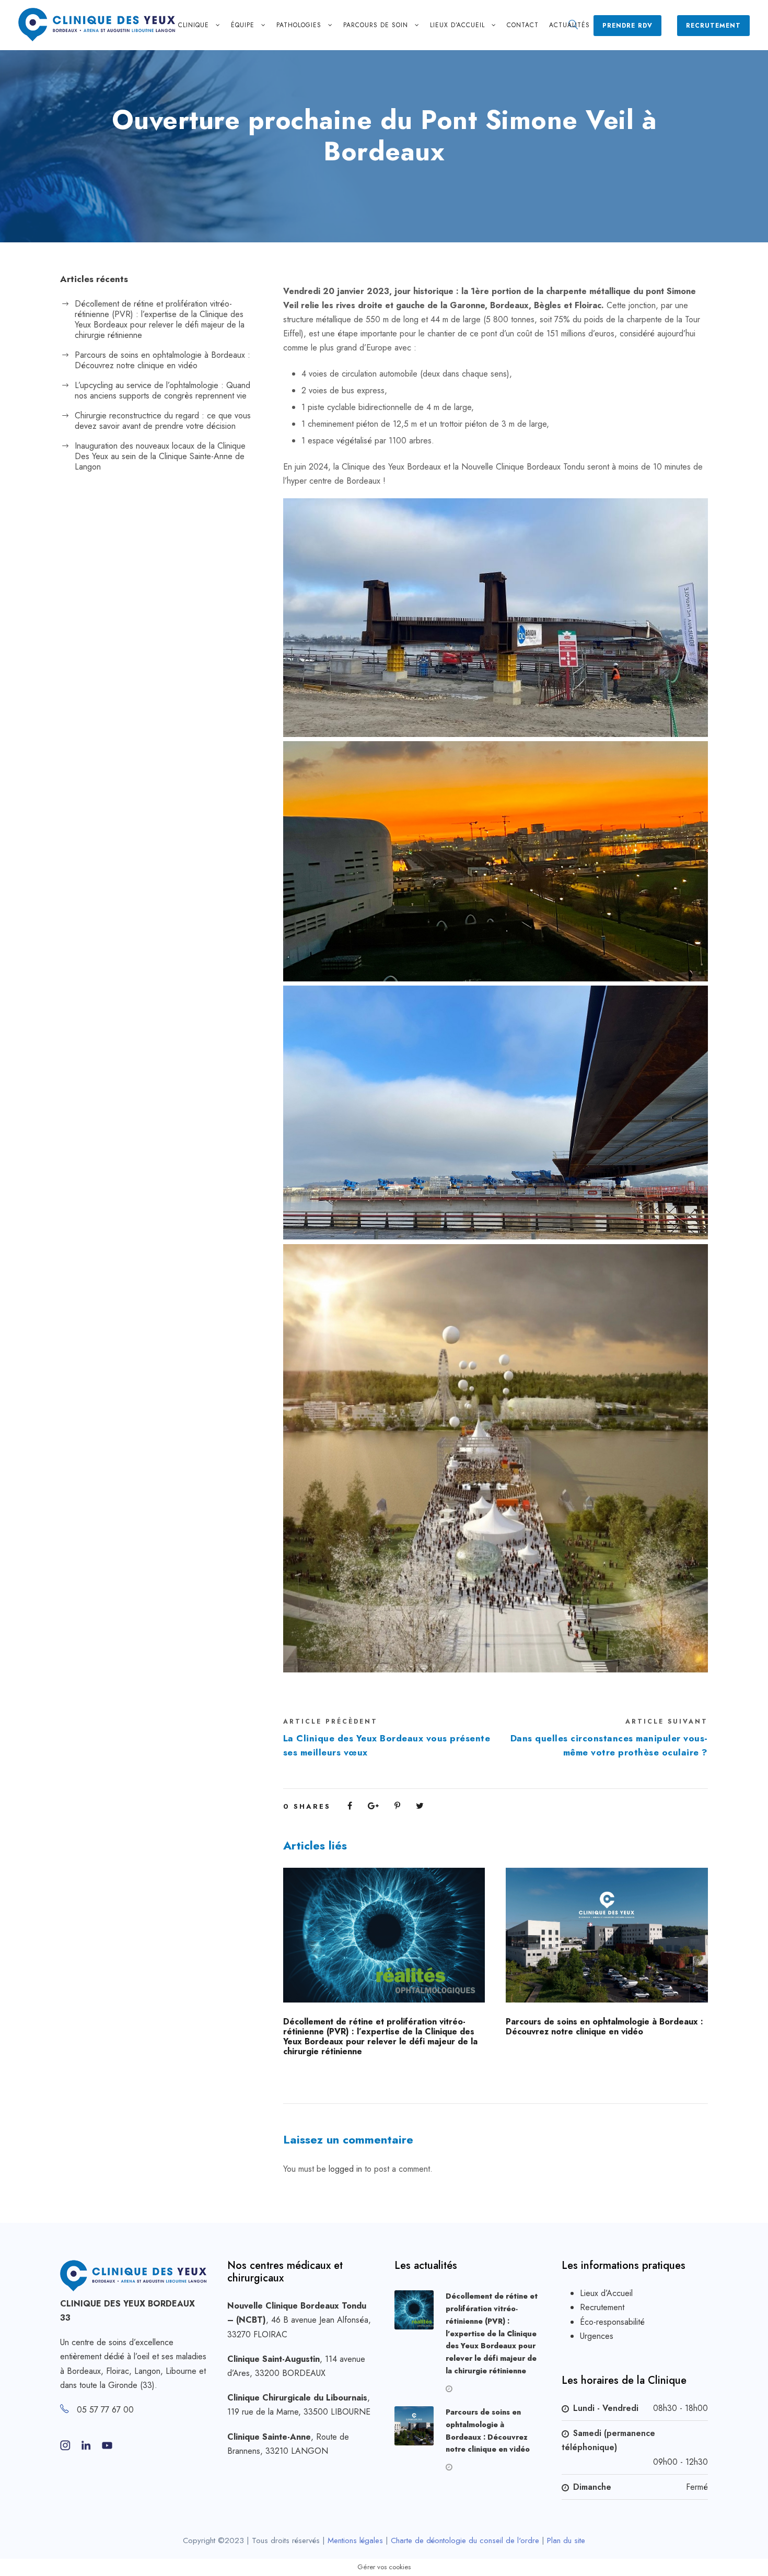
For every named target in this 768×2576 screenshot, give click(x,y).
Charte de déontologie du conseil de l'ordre (465, 2540)
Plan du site (566, 2540)
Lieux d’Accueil (606, 2293)
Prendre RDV (627, 26)
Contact (523, 25)
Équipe (243, 25)
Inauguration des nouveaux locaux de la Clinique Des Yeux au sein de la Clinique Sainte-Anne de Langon (160, 456)
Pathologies (299, 25)
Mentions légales (355, 2540)
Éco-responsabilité (612, 2322)
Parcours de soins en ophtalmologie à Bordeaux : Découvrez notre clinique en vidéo (604, 2027)
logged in (345, 2169)
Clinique (194, 25)
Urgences (597, 2336)
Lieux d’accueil (457, 25)
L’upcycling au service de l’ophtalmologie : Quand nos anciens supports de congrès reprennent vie (162, 390)
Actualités (569, 25)
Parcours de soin (376, 25)
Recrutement (713, 26)
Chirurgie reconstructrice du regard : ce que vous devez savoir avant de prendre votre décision (163, 421)
